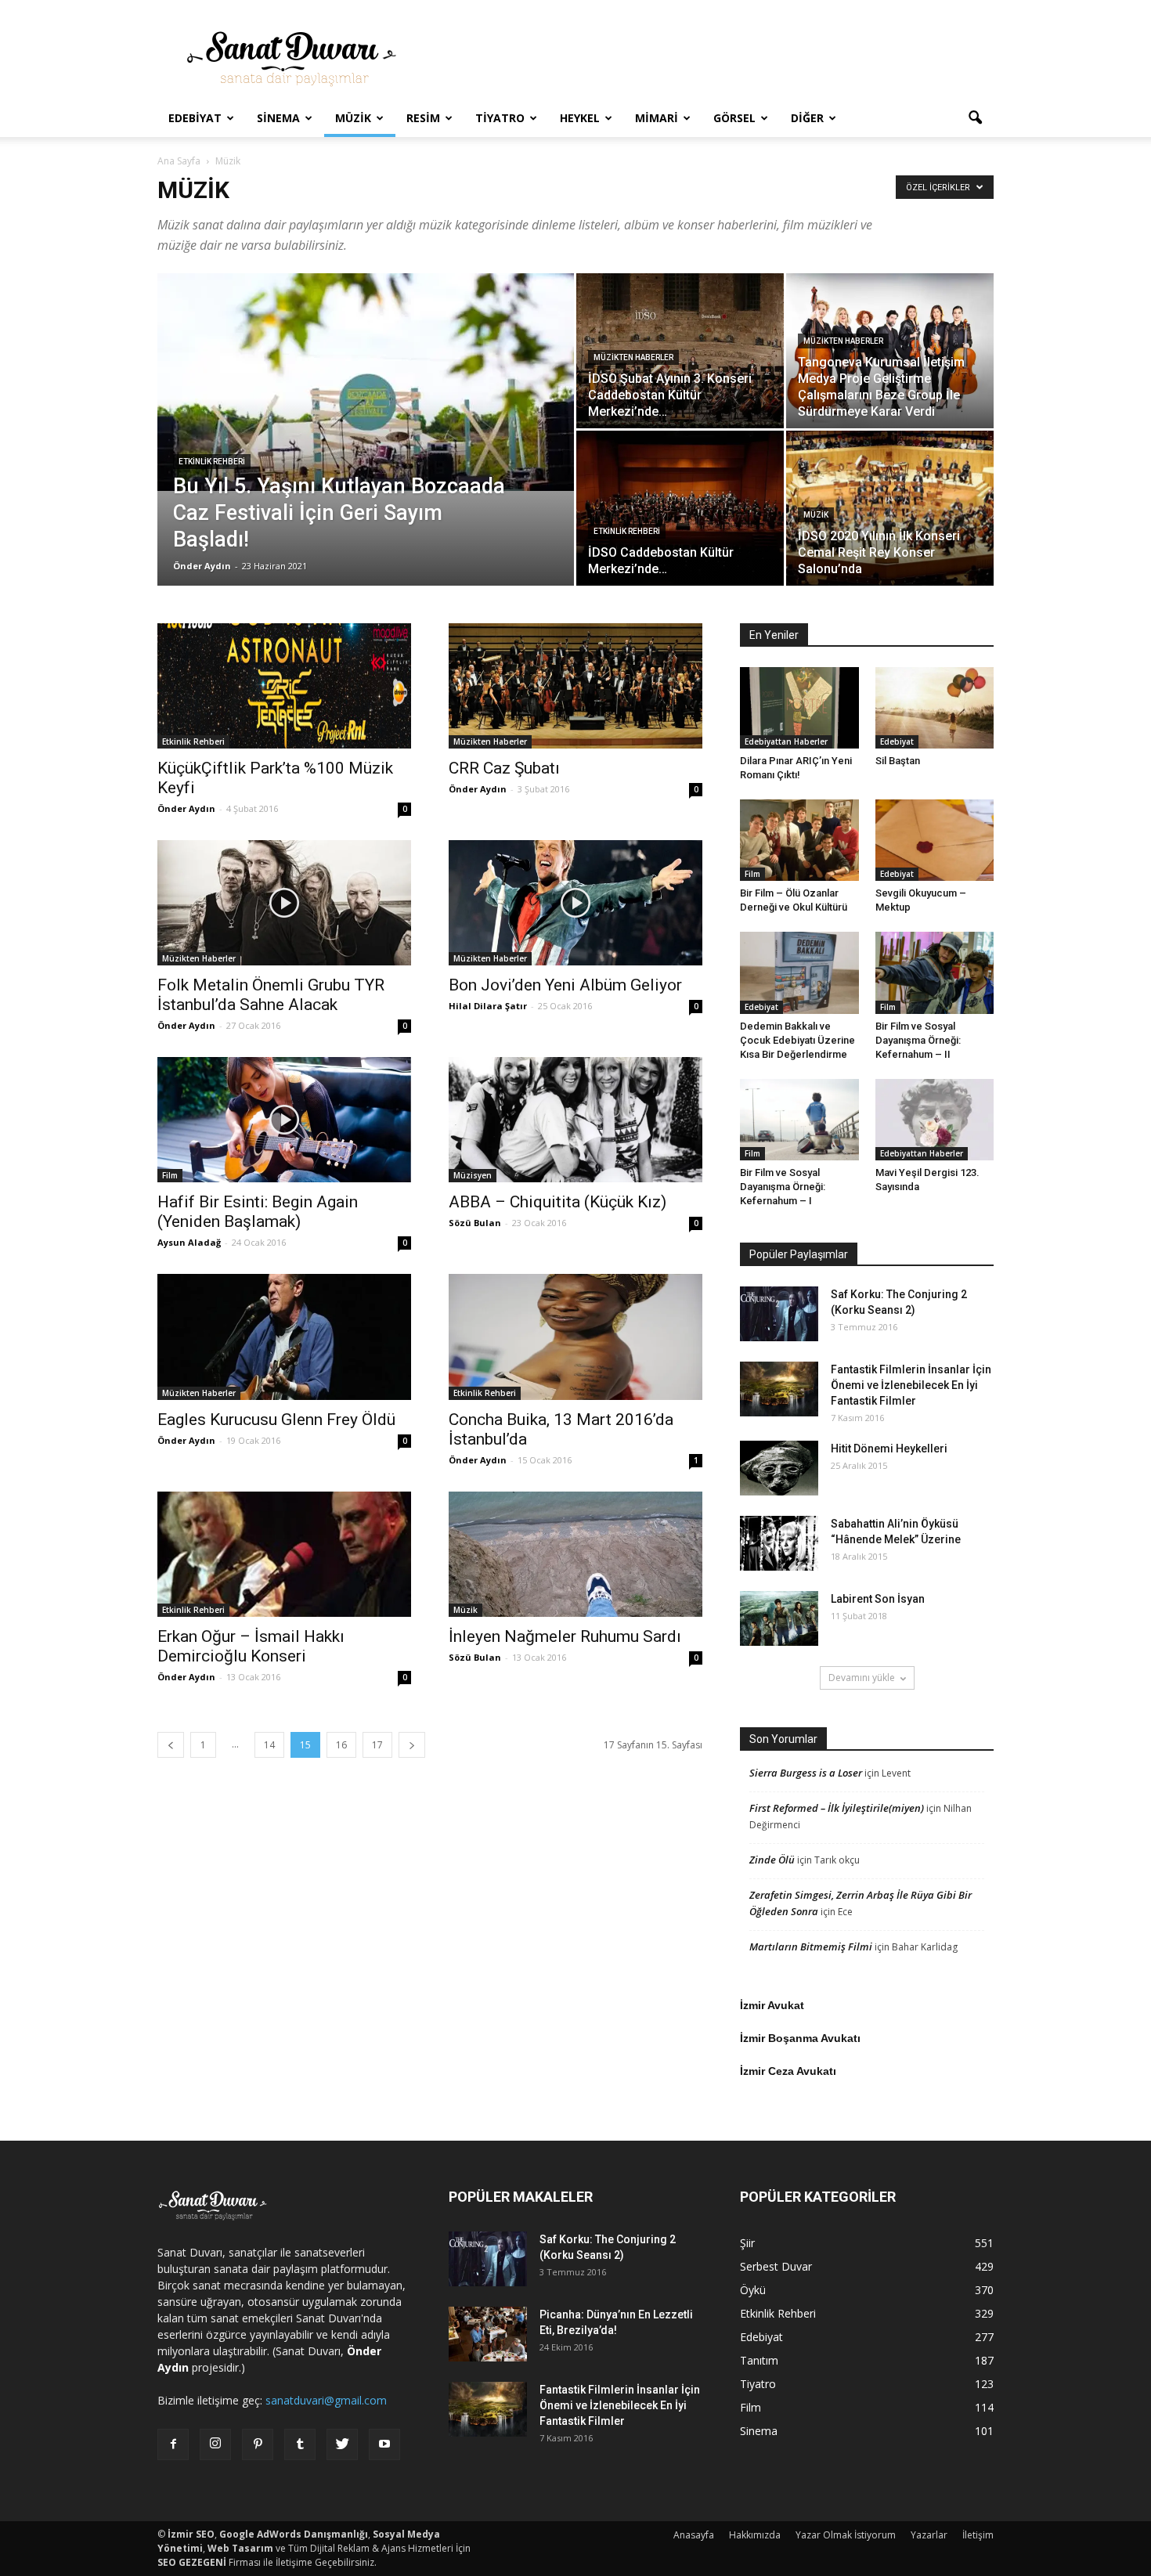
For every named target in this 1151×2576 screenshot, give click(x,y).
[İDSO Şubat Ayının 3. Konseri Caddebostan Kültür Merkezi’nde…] (680, 351)
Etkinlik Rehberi (212, 462)
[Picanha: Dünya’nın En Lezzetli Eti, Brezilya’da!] (488, 2334)
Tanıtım (759, 2360)
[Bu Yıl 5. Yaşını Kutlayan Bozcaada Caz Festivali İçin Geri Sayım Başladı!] (366, 382)
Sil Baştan (898, 761)
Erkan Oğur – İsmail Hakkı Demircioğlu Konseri (251, 1646)
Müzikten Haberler (633, 357)
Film (170, 1175)
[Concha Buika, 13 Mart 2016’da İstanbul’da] (575, 1337)
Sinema (278, 118)
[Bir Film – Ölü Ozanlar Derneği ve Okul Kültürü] (799, 840)
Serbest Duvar (776, 2266)
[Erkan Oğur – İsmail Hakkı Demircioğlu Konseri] (284, 1554)
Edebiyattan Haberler (786, 741)
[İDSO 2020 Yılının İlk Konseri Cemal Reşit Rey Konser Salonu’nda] (890, 509)
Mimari (657, 118)
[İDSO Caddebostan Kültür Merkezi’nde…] (680, 508)
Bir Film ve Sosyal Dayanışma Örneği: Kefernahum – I (783, 1187)
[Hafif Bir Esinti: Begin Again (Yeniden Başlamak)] (284, 1120)
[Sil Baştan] (935, 708)
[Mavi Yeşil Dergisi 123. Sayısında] (935, 1120)
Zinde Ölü (772, 1860)
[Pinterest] (258, 2444)
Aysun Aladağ (189, 1242)
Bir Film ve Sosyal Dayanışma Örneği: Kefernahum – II (918, 1040)
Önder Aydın (202, 566)
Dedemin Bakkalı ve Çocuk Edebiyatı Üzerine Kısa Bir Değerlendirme (797, 1040)
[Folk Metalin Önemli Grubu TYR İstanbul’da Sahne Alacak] (284, 903)
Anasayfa (694, 2535)
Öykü (753, 2290)
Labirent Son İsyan (878, 1599)
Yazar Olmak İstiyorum (846, 2535)
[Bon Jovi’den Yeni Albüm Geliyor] (575, 903)
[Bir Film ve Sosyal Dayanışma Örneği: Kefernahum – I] (799, 1120)
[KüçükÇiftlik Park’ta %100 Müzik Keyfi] (284, 686)
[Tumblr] (300, 2444)
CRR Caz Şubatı (504, 768)
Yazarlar (929, 2535)
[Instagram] (215, 2444)
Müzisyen (473, 1175)
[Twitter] (342, 2444)
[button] (975, 118)
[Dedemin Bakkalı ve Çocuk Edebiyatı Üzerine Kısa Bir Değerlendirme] (799, 972)
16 (341, 1745)
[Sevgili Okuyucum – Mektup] (935, 840)
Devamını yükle (862, 1678)
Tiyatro (500, 118)
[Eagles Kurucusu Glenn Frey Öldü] (284, 1337)
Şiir (747, 2243)
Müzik (353, 118)
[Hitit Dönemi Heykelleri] (779, 1468)
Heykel (580, 118)
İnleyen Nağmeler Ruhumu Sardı (565, 1636)
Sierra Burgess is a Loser (806, 1773)
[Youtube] (384, 2444)
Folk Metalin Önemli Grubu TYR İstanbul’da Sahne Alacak (271, 995)
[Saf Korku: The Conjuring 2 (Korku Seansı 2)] (779, 1314)
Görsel (734, 118)
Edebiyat (195, 118)
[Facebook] (173, 2444)
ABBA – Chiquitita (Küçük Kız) (557, 1202)
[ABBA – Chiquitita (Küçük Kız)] (575, 1120)
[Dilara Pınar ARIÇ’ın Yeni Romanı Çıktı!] (799, 708)
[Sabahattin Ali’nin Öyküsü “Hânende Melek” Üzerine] (779, 1543)
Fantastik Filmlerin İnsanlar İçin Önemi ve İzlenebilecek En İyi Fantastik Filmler (911, 1385)
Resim (423, 118)
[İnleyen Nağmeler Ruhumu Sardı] (575, 1554)
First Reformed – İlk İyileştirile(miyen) (837, 1808)
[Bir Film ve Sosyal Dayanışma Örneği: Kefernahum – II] (935, 972)
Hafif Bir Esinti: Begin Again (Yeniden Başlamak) (258, 1212)
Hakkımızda (755, 2535)
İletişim (978, 2535)
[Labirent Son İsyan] (779, 1618)
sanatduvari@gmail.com (326, 2400)
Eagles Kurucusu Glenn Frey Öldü (276, 1420)
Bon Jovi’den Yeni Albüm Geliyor (565, 985)
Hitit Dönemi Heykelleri (889, 1449)
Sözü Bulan (475, 1223)
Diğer (807, 118)
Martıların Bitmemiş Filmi (811, 1946)
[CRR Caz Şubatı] (575, 686)
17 (377, 1745)
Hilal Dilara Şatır (488, 1006)
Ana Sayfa (179, 161)
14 (269, 1745)
